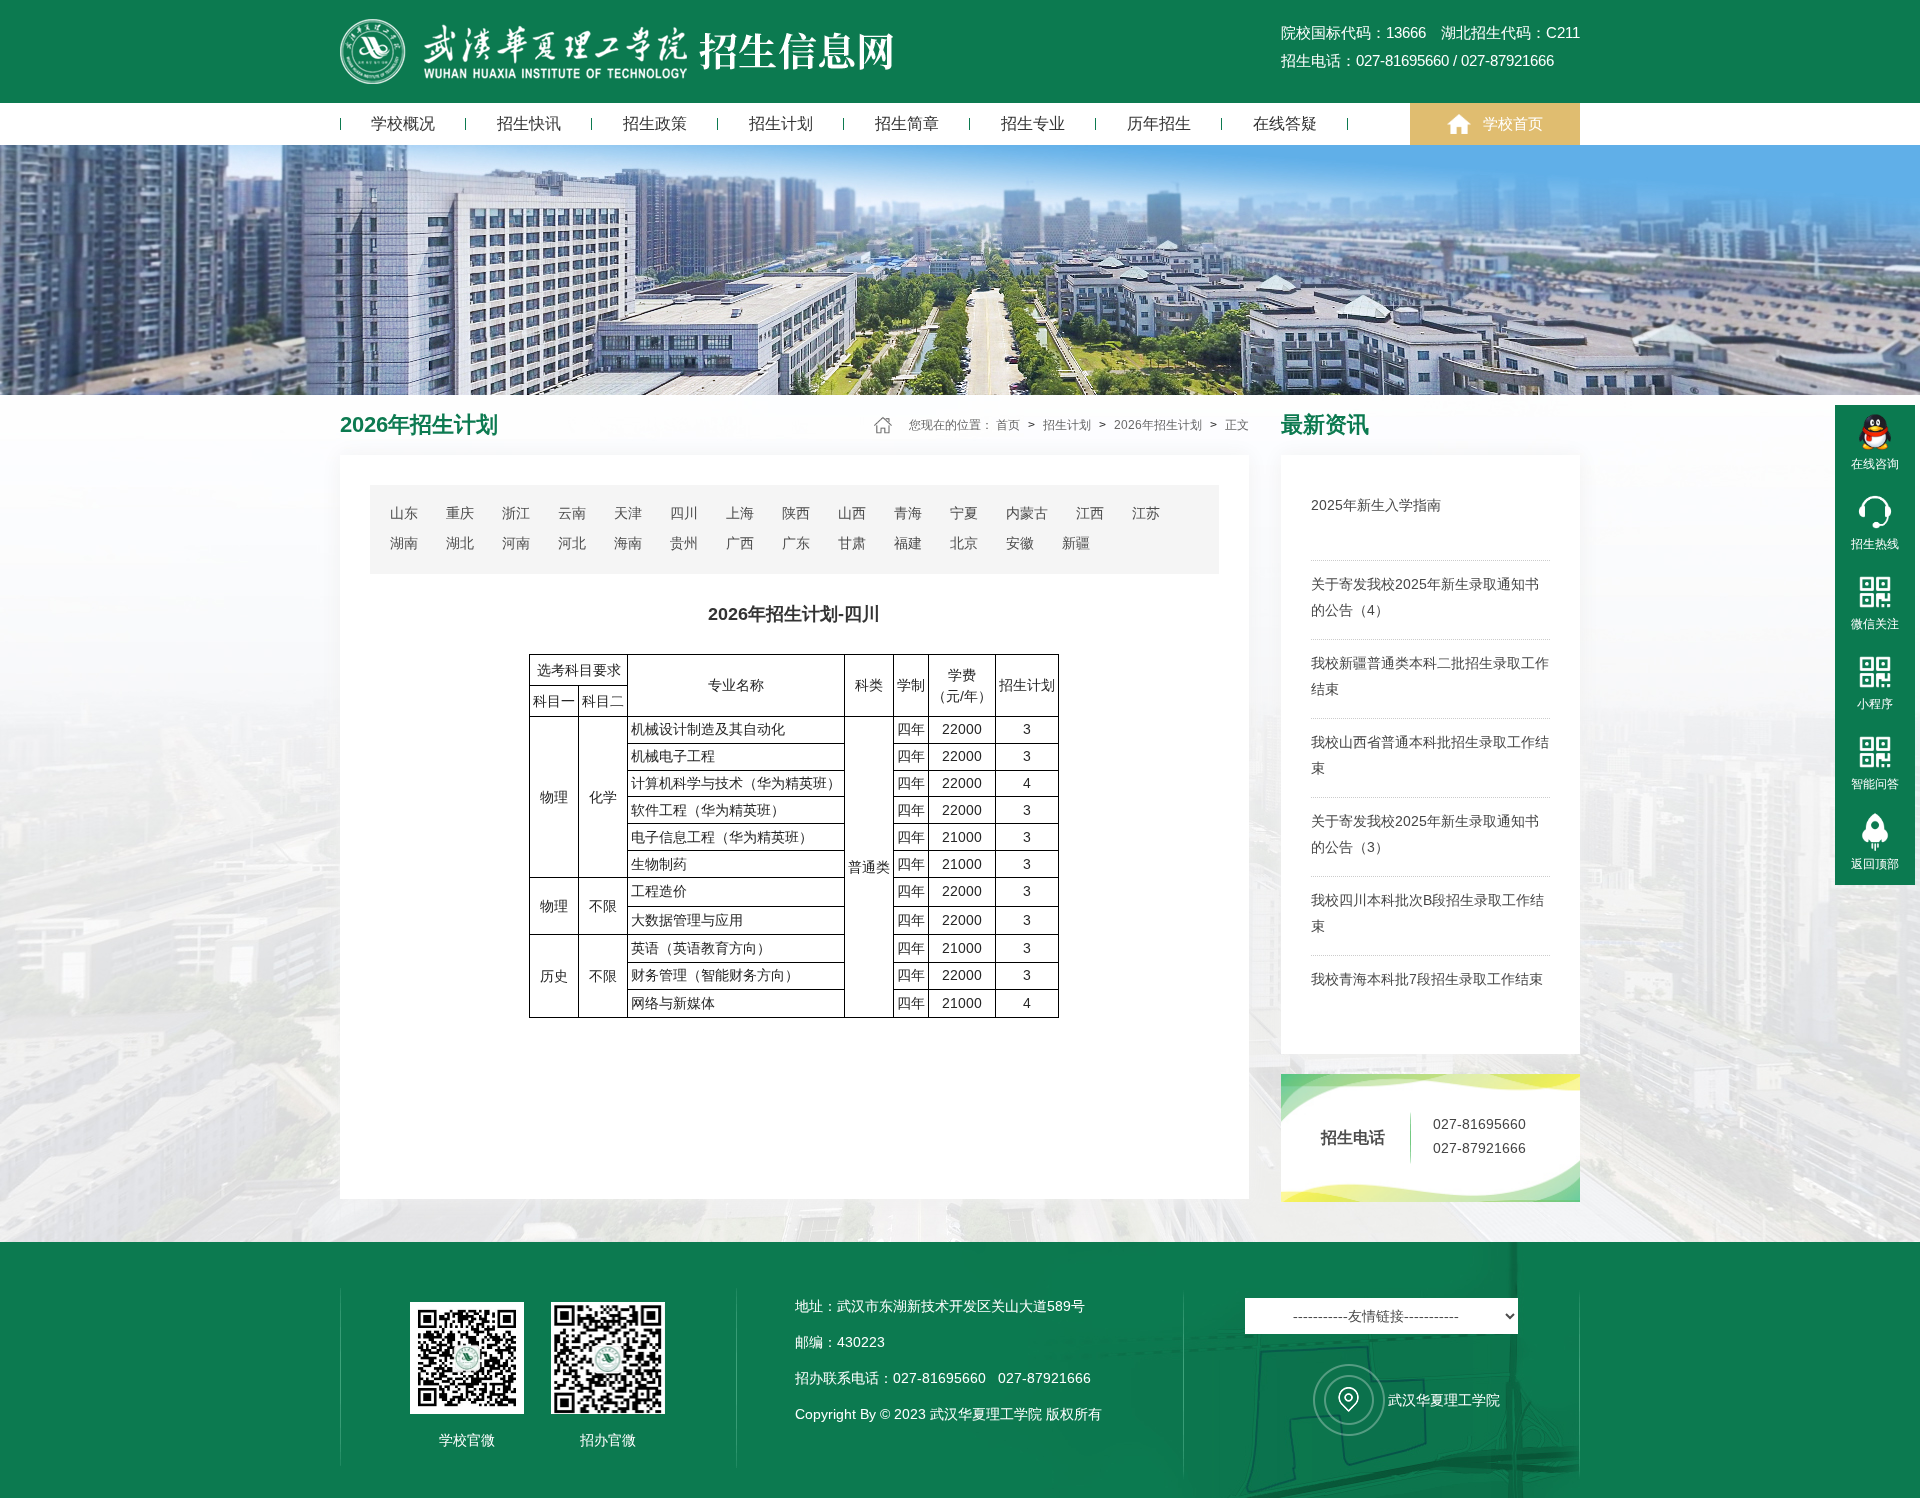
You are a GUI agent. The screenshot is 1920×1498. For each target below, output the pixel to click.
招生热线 (1875, 544)
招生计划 (781, 123)
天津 (628, 513)
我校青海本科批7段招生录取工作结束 (1427, 979)
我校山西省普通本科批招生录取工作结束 (1430, 755)
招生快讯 (529, 123)
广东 (796, 543)
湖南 (404, 543)
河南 (516, 543)
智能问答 (1875, 784)
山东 (404, 513)
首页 (1008, 425)
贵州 (684, 543)
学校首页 (1513, 123)
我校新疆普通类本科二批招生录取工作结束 (1430, 676)
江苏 (1146, 513)
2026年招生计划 (1158, 425)
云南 (572, 513)
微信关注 (1875, 624)
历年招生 (1159, 123)
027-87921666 (1479, 1148)
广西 (740, 543)
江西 (1090, 513)
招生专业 (1033, 123)
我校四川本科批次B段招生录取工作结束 (1427, 913)
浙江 (516, 513)
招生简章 (907, 123)
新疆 (1076, 543)
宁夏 (964, 513)
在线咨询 (1875, 464)
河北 (572, 543)
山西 (852, 513)
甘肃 (852, 543)
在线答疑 (1285, 123)
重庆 (460, 513)
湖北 (460, 543)
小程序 (1875, 704)
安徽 (1020, 543)
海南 (628, 543)
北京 (964, 543)
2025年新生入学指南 (1376, 505)
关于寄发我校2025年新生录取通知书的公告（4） (1425, 597)
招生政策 (655, 123)
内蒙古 (1027, 513)
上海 (740, 513)
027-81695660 (1479, 1124)
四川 (684, 513)
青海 (908, 513)
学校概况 (403, 123)
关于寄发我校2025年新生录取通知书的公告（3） (1425, 834)
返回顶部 (1875, 864)
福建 (908, 543)
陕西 (796, 513)
